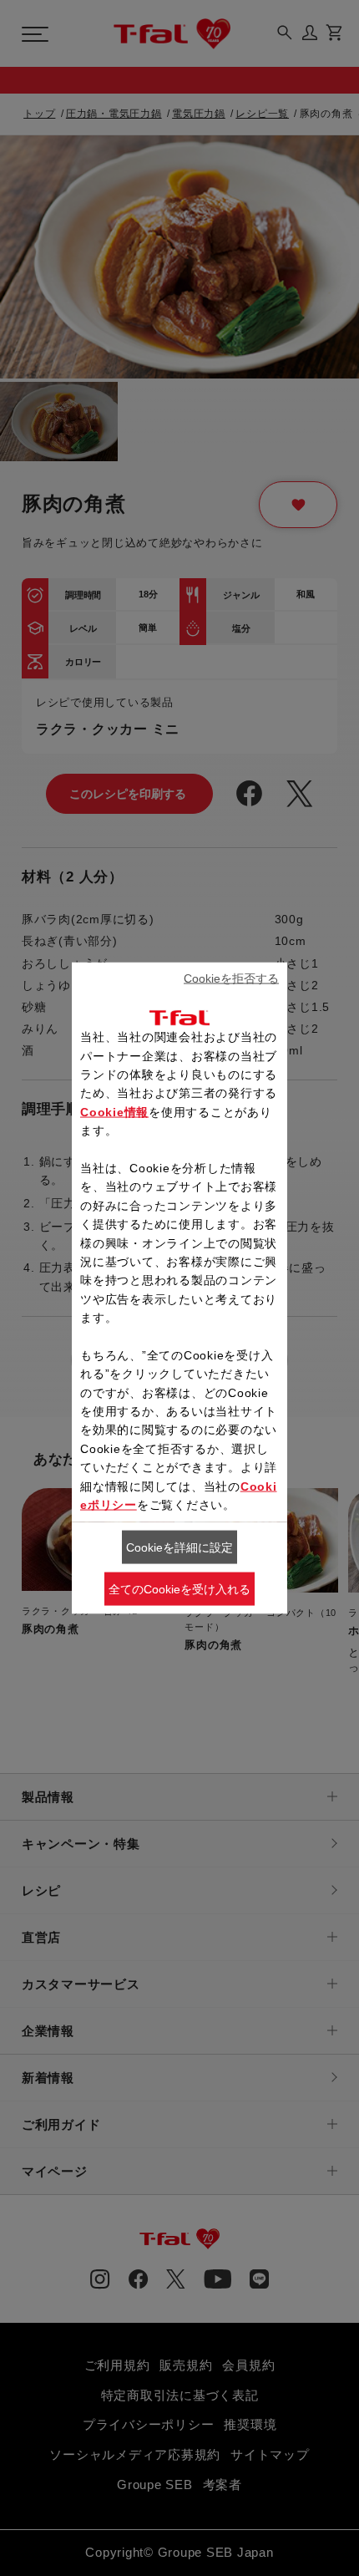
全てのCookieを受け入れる (179, 1589)
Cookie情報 (114, 1111)
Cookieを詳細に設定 (179, 1547)
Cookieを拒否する (231, 978)
